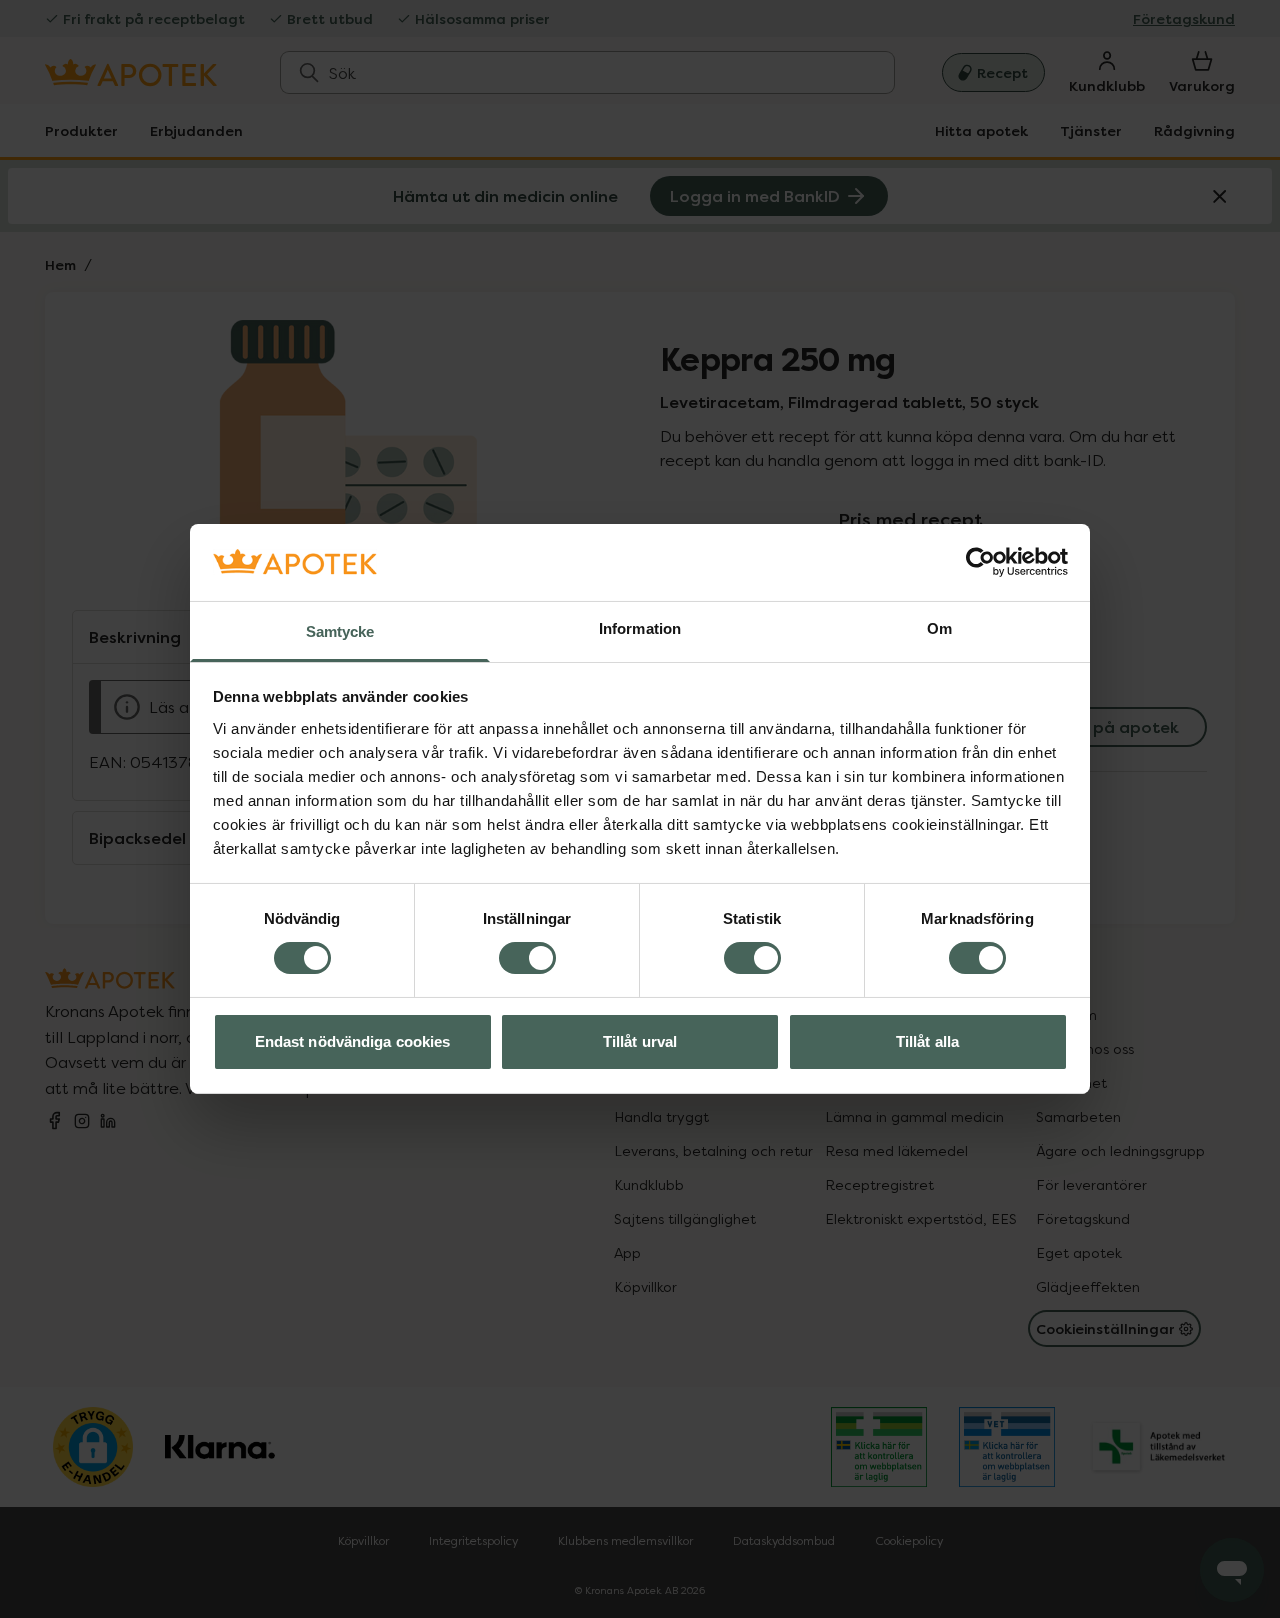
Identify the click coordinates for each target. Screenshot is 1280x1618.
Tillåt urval (640, 1041)
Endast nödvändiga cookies (353, 1041)
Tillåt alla (927, 1041)
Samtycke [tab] (340, 631)
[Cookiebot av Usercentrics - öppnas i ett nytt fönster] (980, 562)
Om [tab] (939, 628)
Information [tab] (640, 628)
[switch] (527, 958)
